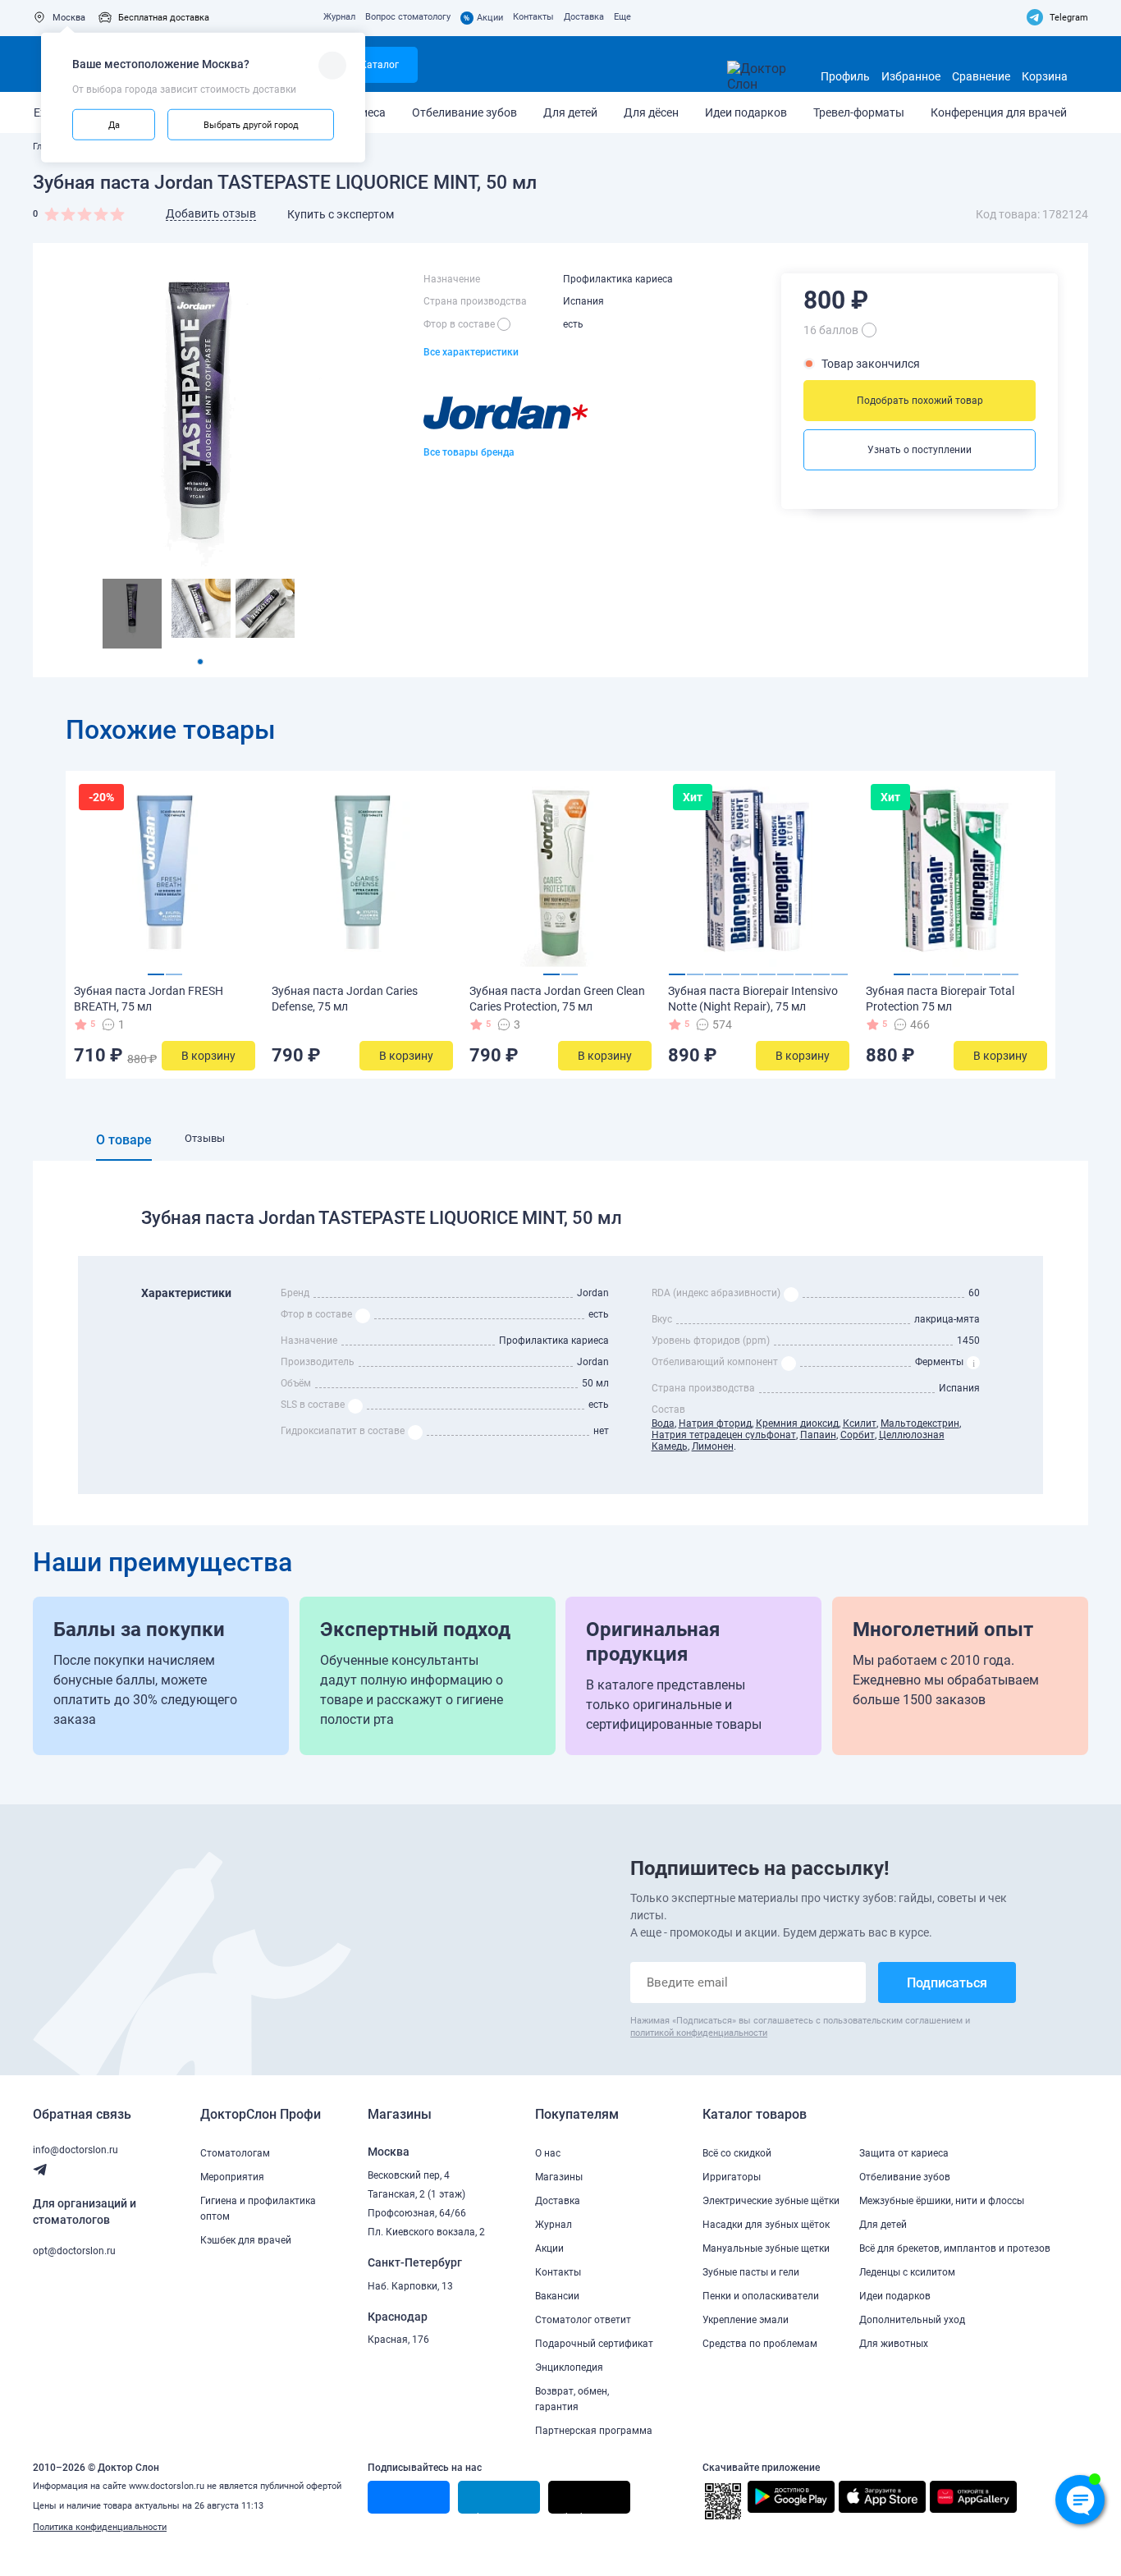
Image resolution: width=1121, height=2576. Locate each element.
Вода (663, 1423)
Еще (622, 17)
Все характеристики (471, 352)
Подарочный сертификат (594, 2344)
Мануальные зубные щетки (766, 2248)
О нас (548, 2153)
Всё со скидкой (737, 2153)
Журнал (339, 17)
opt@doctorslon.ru (74, 2251)
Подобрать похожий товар (920, 401)
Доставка (584, 17)
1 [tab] (200, 662)
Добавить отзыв (211, 213)
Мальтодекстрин (920, 1423)
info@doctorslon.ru (75, 2150)
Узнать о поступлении (920, 450)
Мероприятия (232, 2177)
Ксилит (860, 1423)
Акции (483, 18)
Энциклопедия (569, 2367)
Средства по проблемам (760, 2344)
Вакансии (557, 2296)
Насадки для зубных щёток (766, 2225)
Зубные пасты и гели (751, 2272)
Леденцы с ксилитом (907, 2272)
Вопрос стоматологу (408, 17)
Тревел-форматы (859, 112)
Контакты (533, 17)
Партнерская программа (594, 2431)
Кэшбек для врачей (246, 2240)
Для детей (570, 112)
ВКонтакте (399, 2513)
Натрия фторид (715, 1423)
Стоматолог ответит (583, 2320)
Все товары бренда (469, 452)
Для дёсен (651, 112)
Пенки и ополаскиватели (761, 2296)
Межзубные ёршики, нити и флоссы (942, 2201)
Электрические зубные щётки (771, 2201)
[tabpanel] (132, 614)
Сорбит (858, 1435)
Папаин (818, 1435)
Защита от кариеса (904, 2153)
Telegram (1069, 18)
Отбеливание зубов (464, 112)
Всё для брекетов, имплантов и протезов (955, 2248)
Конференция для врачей (999, 112)
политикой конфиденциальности (699, 2033)
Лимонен (713, 1446)
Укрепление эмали (746, 2320)
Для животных (894, 2344)
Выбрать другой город (251, 124)
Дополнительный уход (912, 2320)
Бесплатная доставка (164, 18)
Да (114, 124)
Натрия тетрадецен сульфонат (724, 1435)
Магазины (559, 2177)
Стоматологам (235, 2153)
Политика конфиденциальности (100, 2527)
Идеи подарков (746, 112)
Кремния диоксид (797, 1423)
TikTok (571, 2513)
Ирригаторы (732, 2177)
